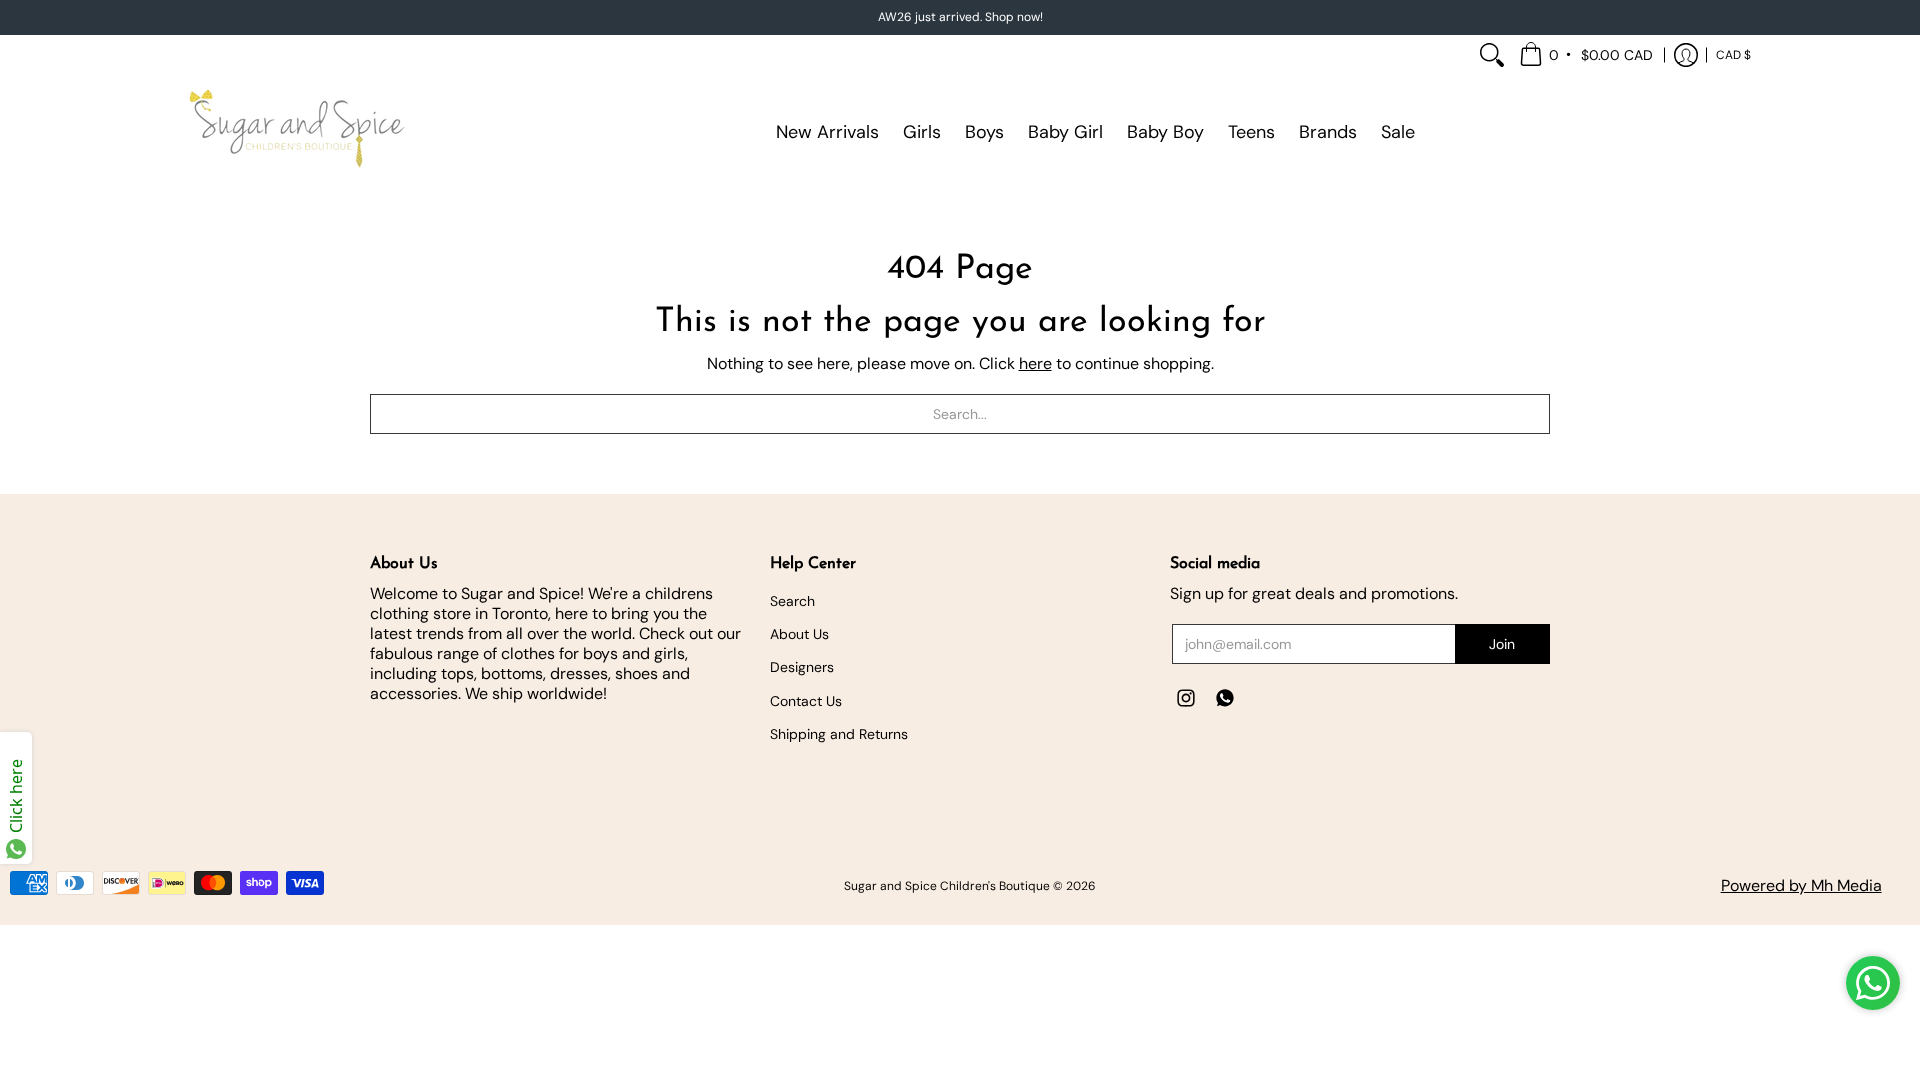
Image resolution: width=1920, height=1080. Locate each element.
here (1035, 363)
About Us (799, 634)
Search (792, 601)
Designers (802, 667)
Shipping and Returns (839, 734)
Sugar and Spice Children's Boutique (947, 886)
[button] (1587, 55)
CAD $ (1733, 55)
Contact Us (806, 701)
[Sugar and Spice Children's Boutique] (295, 132)
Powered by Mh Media (1801, 885)
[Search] (1492, 55)
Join (1502, 644)
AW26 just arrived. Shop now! (960, 17)
